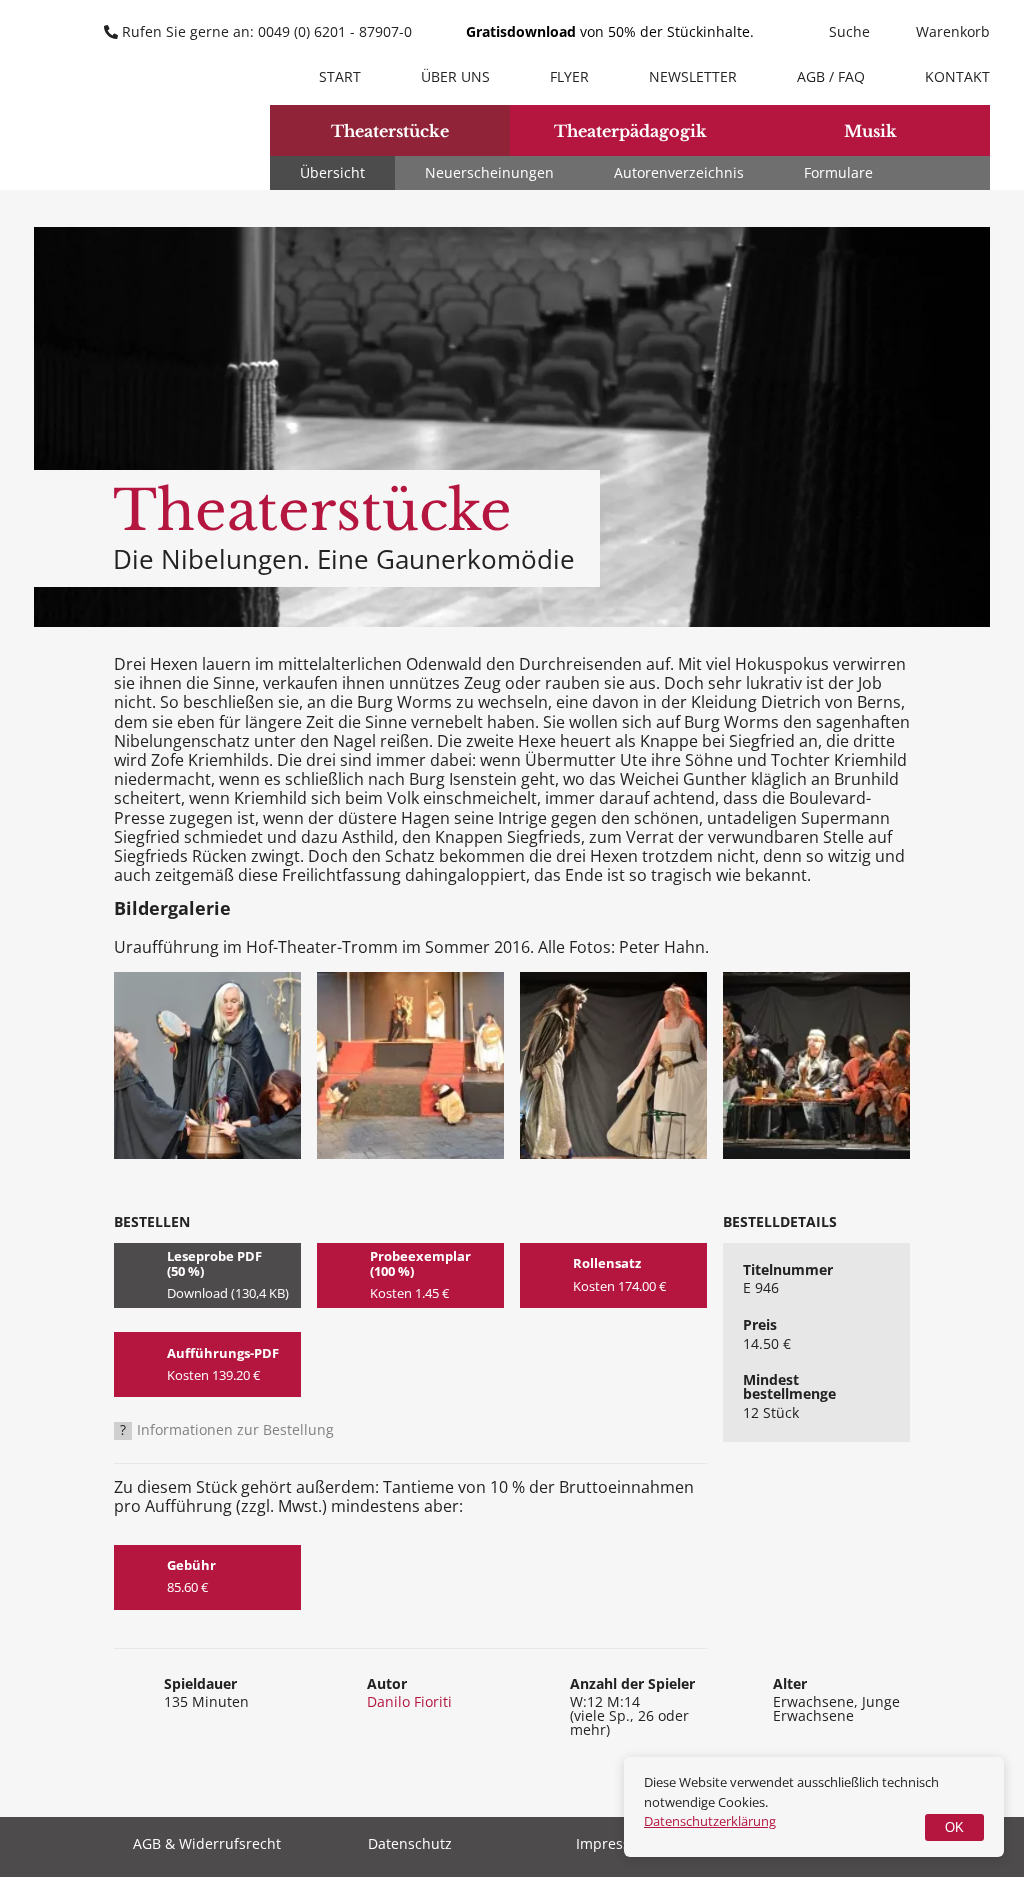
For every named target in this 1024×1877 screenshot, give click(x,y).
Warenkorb (953, 31)
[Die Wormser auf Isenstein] (410, 1065)
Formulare (838, 172)
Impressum (614, 1845)
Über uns (455, 76)
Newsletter (693, 76)
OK (954, 1827)
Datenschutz (410, 1845)
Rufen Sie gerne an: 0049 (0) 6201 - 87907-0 (267, 31)
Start (340, 76)
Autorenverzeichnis (679, 172)
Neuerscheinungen (489, 172)
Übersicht (332, 172)
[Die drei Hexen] (207, 1065)
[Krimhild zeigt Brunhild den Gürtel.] (613, 1065)
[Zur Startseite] (121, 97)
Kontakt (957, 76)
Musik (870, 131)
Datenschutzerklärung (710, 1821)
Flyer (569, 76)
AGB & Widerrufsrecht (207, 1845)
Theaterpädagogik (630, 131)
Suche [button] (849, 31)
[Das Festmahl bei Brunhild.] (816, 1065)
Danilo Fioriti (409, 1701)
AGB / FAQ (831, 76)
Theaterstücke (390, 131)
